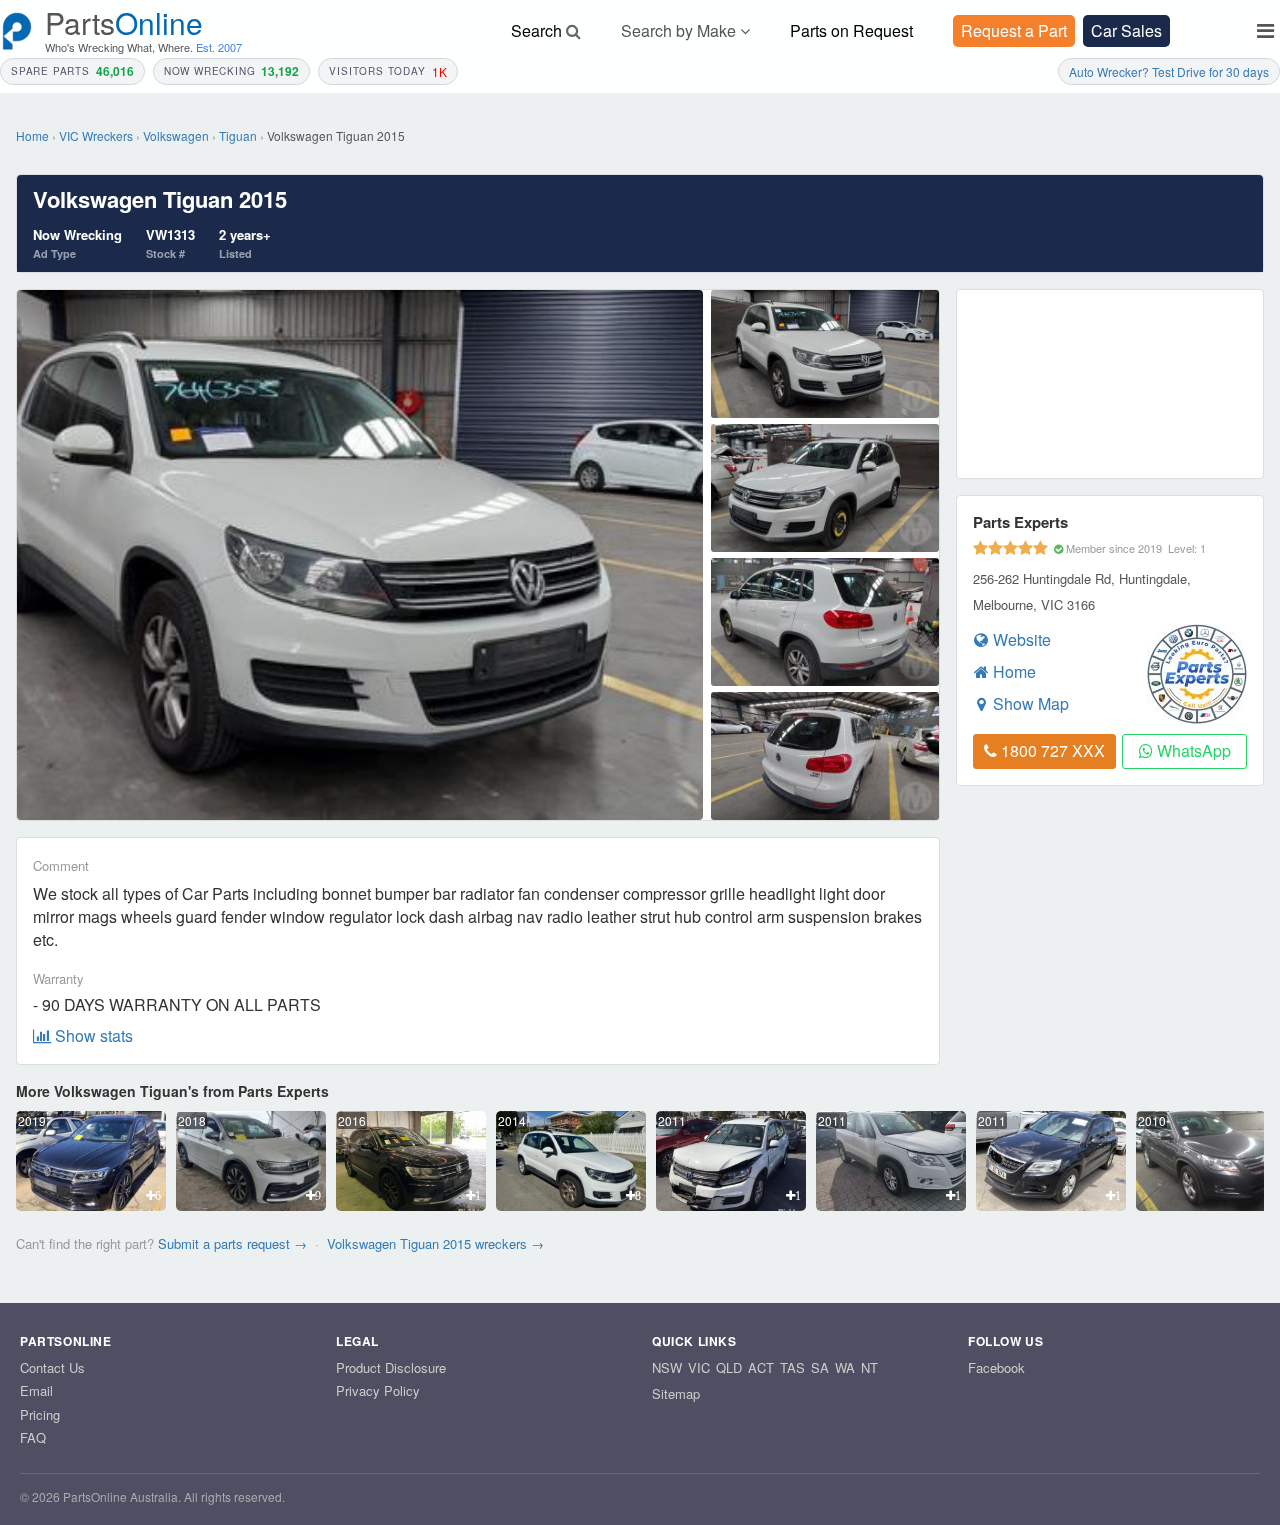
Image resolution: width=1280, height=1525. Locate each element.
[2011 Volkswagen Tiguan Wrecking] (731, 1204)
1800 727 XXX (1051, 750)
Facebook (996, 1367)
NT (869, 1368)
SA (820, 1368)
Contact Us (52, 1367)
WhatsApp (1192, 750)
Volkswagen (176, 135)
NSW (667, 1368)
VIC (699, 1368)
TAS (792, 1368)
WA (845, 1368)
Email (36, 1390)
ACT (761, 1368)
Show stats (92, 1035)
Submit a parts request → (232, 1243)
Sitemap (676, 1393)
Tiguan (238, 135)
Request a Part (1014, 30)
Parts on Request (851, 30)
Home (32, 135)
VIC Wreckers (96, 135)
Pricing (40, 1414)
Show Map (1029, 703)
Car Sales (1126, 30)
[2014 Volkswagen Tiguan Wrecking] (571, 1204)
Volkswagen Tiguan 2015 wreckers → (435, 1243)
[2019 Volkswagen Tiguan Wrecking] (91, 1204)
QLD (729, 1368)
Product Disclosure (391, 1367)
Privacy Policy (378, 1390)
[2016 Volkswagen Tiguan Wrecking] (411, 1204)
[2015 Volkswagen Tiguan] (825, 354)
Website (1020, 639)
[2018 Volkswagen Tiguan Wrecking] (251, 1204)
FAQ (33, 1437)
